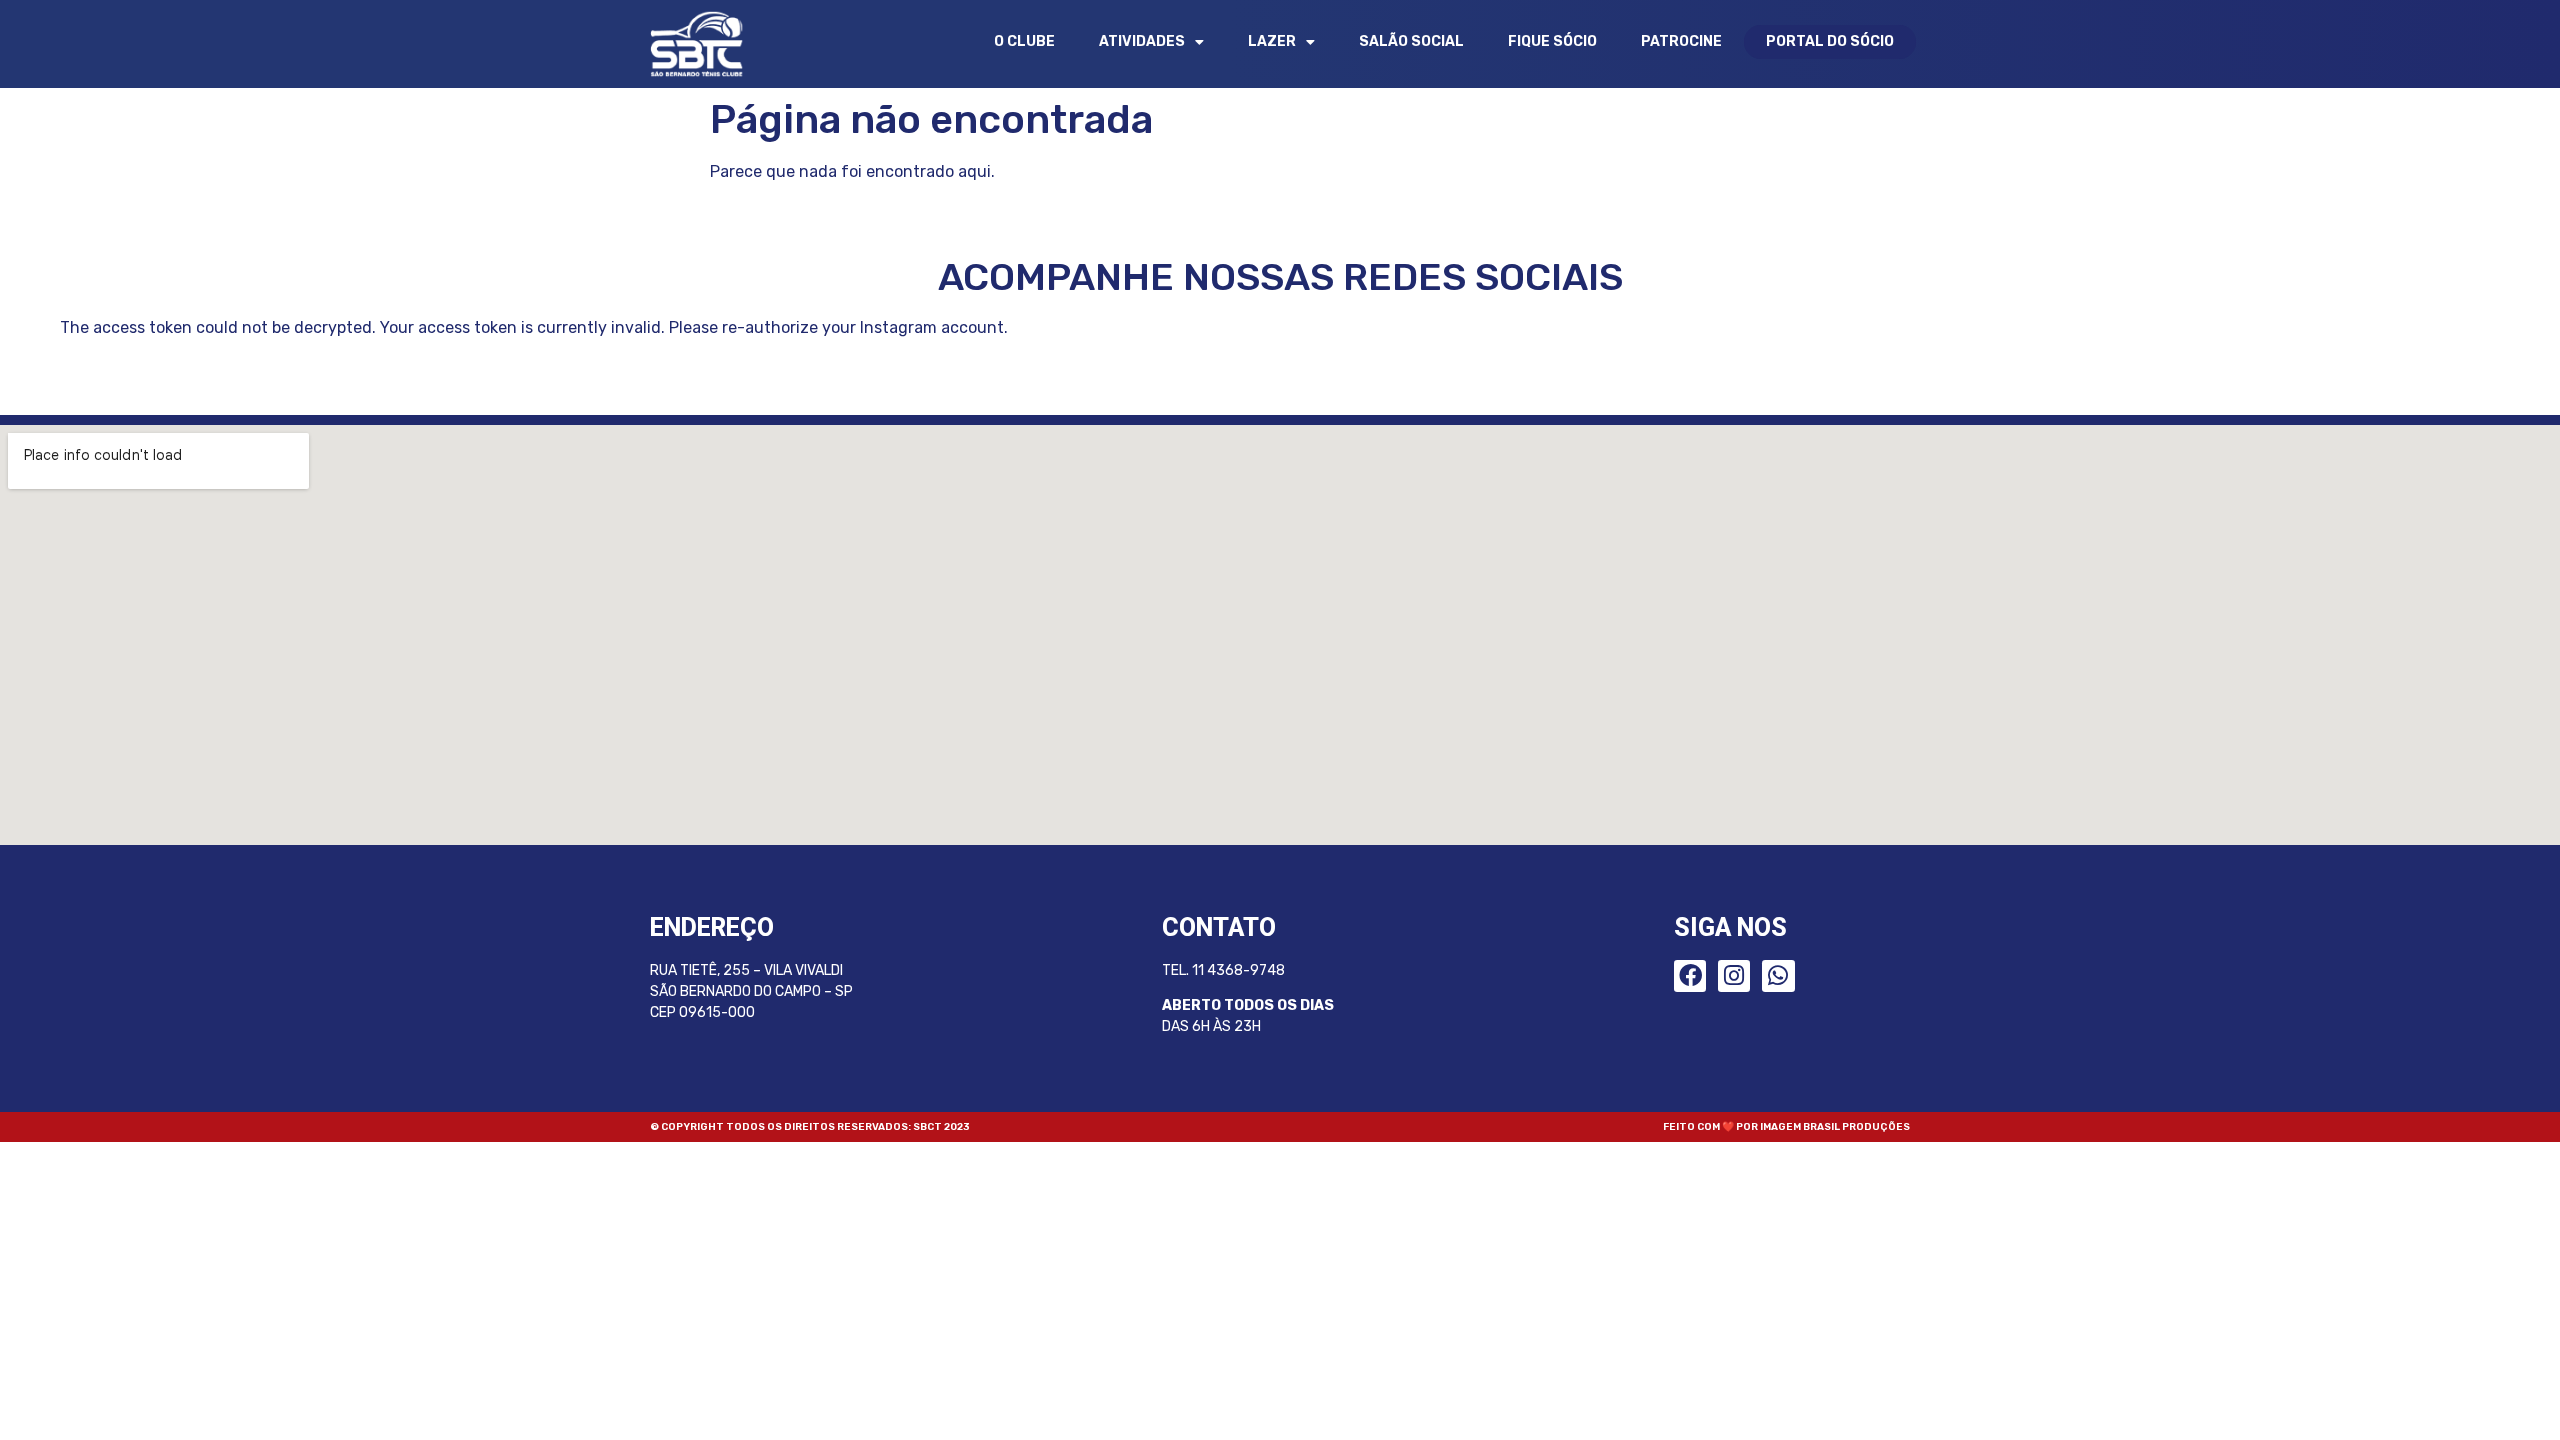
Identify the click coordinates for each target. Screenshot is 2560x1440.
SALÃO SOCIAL (1411, 41)
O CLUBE (1024, 41)
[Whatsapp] (1778, 976)
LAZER (1272, 41)
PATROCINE (1681, 41)
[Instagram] (1734, 976)
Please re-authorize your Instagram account (836, 327)
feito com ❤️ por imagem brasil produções (1786, 1127)
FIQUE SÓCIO (1552, 41)
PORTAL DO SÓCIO (1830, 41)
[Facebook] (1690, 976)
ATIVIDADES (1142, 41)
